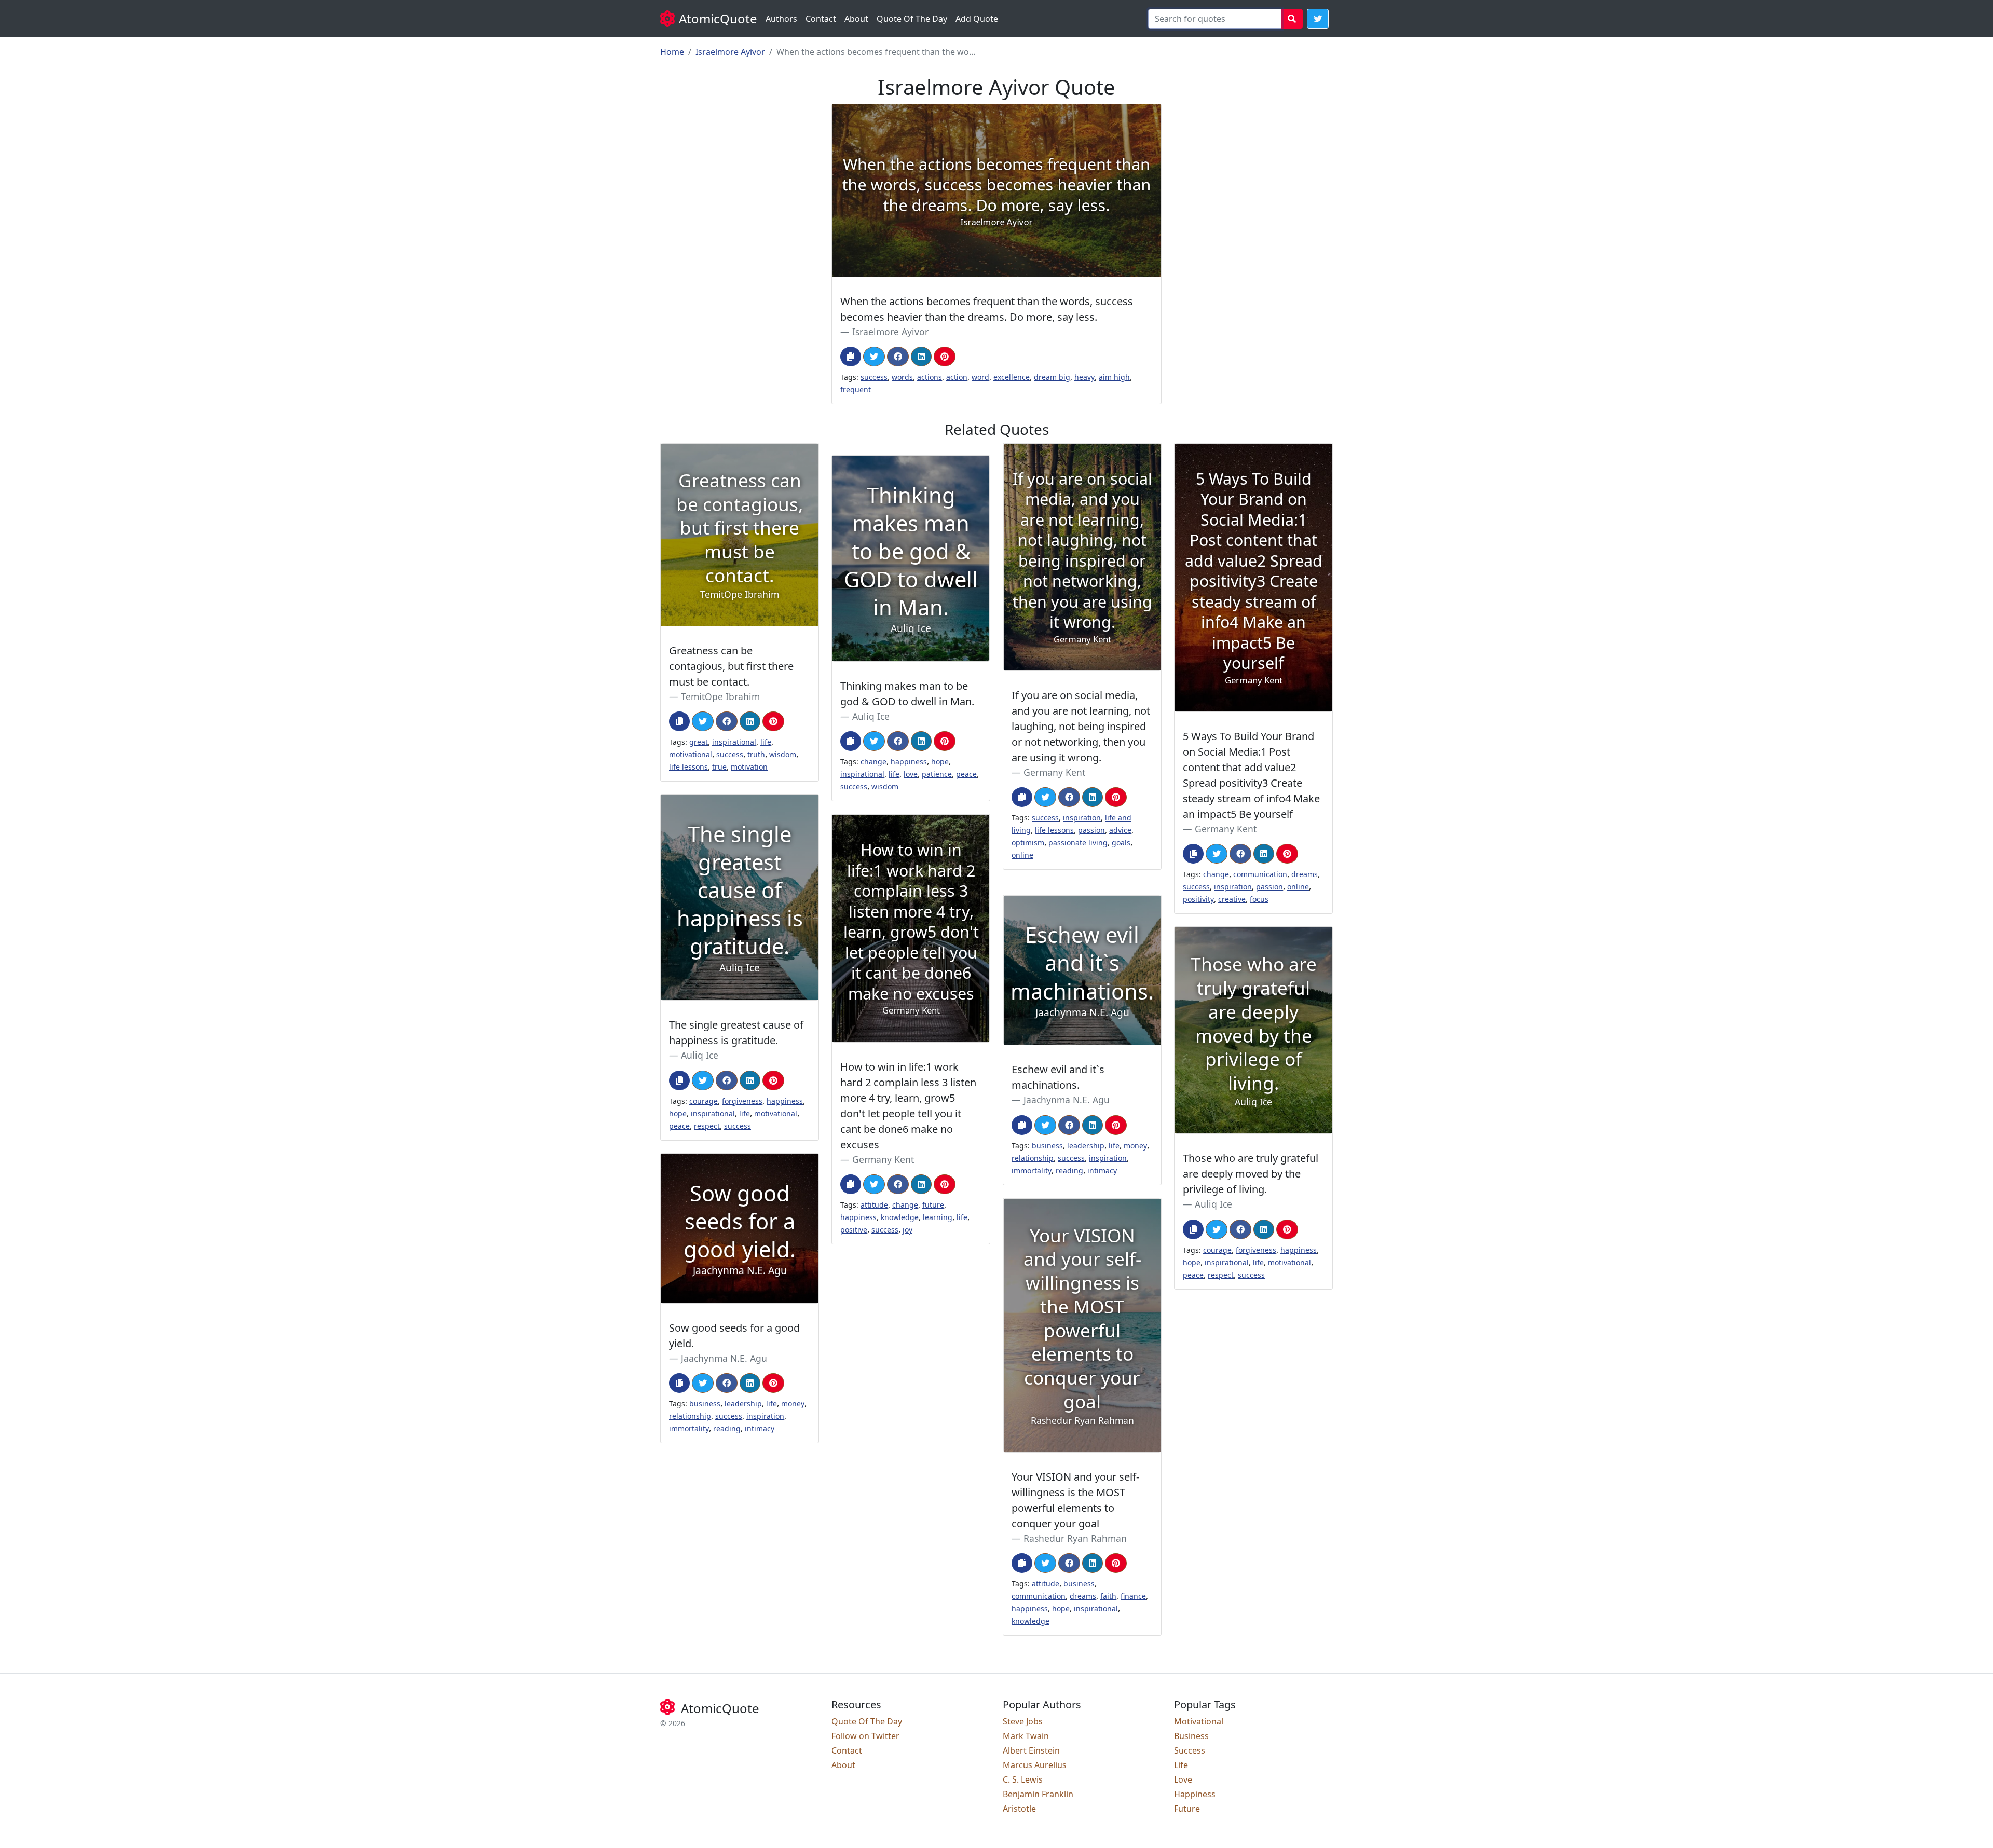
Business (1191, 1736)
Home (672, 52)
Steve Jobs (1023, 1721)
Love (1183, 1779)
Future (1187, 1809)
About (856, 19)
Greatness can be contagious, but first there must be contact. (731, 666)
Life (1181, 1765)
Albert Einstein (1031, 1750)
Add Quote (977, 19)
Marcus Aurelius (1035, 1765)
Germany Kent (1054, 772)
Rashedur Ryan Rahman (1075, 1538)
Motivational (1199, 1721)
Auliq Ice (871, 716)
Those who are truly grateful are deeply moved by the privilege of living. (1251, 1174)
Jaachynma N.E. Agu (1067, 1100)
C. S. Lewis (1023, 1779)
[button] (1318, 19)
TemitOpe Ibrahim (720, 696)
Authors (781, 19)
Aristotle (1019, 1809)
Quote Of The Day (912, 19)
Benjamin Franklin (1038, 1794)
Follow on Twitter (865, 1736)
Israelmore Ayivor (730, 52)
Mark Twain (1026, 1736)
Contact (821, 19)
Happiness (1195, 1794)
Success (1190, 1750)
